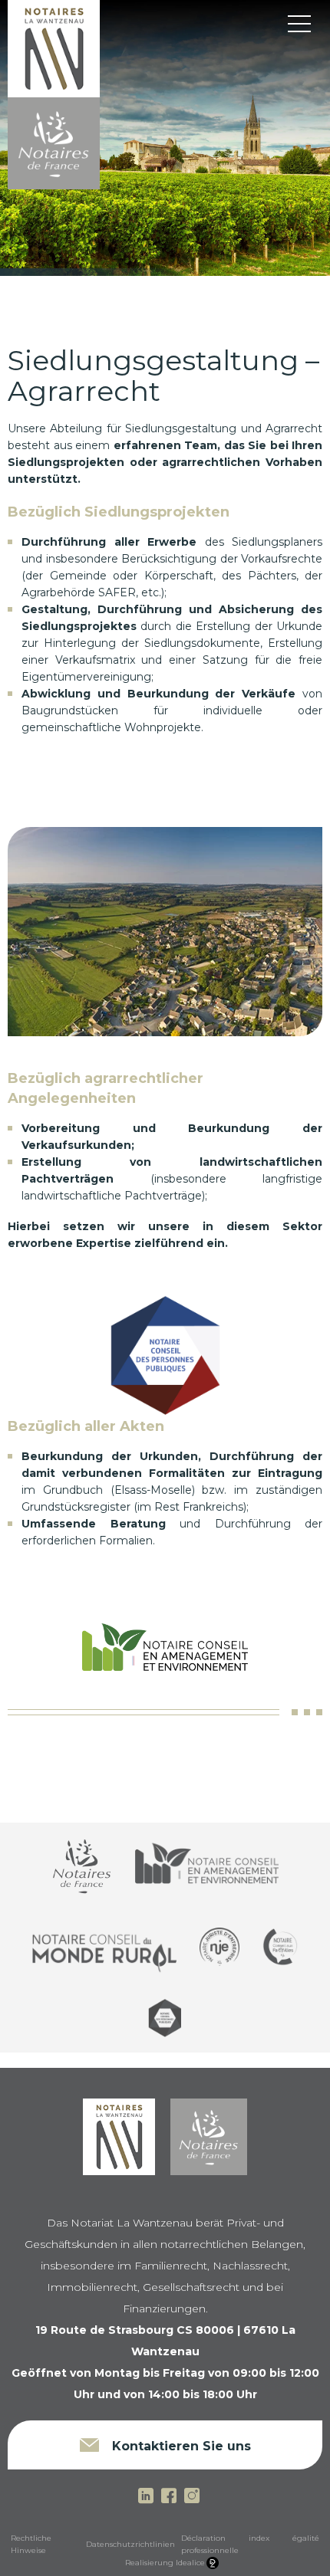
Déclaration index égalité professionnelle (250, 2544)
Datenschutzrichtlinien (130, 2544)
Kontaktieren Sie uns (180, 2446)
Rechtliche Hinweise (31, 2544)
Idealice (190, 2563)
